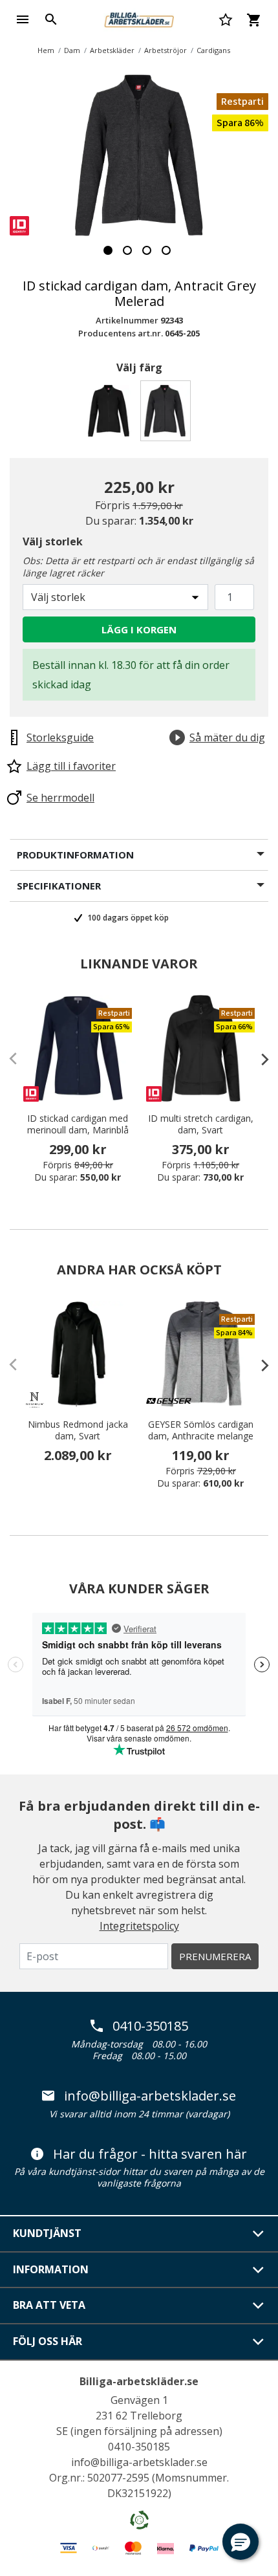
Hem (46, 50)
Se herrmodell (60, 798)
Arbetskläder (112, 50)
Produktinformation (75, 855)
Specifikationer (59, 886)
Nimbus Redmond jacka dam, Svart (78, 1430)
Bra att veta (49, 2305)
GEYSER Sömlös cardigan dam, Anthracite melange (201, 1430)
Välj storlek (53, 541)
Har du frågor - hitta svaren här (150, 2154)
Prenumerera (215, 1956)
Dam (72, 50)
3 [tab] (147, 250)
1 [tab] (108, 250)
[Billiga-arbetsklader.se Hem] (139, 18)
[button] (241, 2542)
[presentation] (259, 1059)
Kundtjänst (47, 2233)
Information (51, 2269)
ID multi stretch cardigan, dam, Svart (201, 1124)
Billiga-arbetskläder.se (139, 2381)
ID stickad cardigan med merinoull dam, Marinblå (78, 1124)
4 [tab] (166, 250)
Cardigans (213, 50)
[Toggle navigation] (23, 19)
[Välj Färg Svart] (111, 414)
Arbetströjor (166, 50)
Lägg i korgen (139, 629)
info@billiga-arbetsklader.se (150, 2096)
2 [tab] (127, 250)
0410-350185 (150, 2026)
